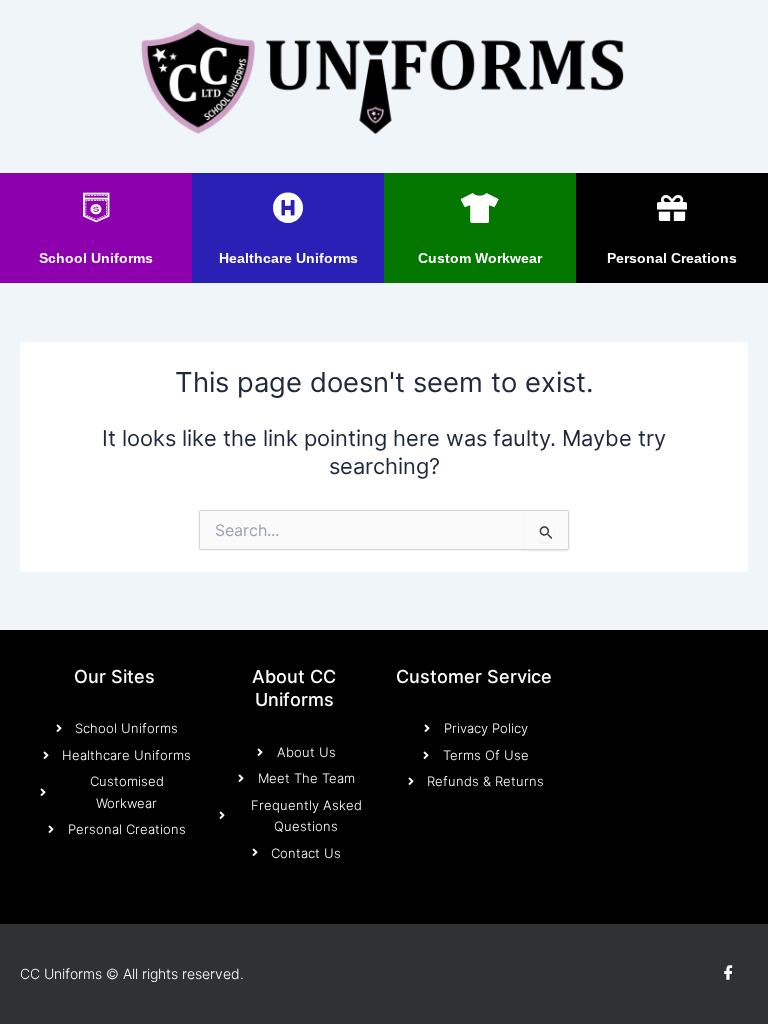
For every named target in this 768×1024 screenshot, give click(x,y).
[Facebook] (728, 974)
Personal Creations (672, 258)
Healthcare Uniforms (288, 258)
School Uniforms (96, 258)
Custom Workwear (480, 258)
